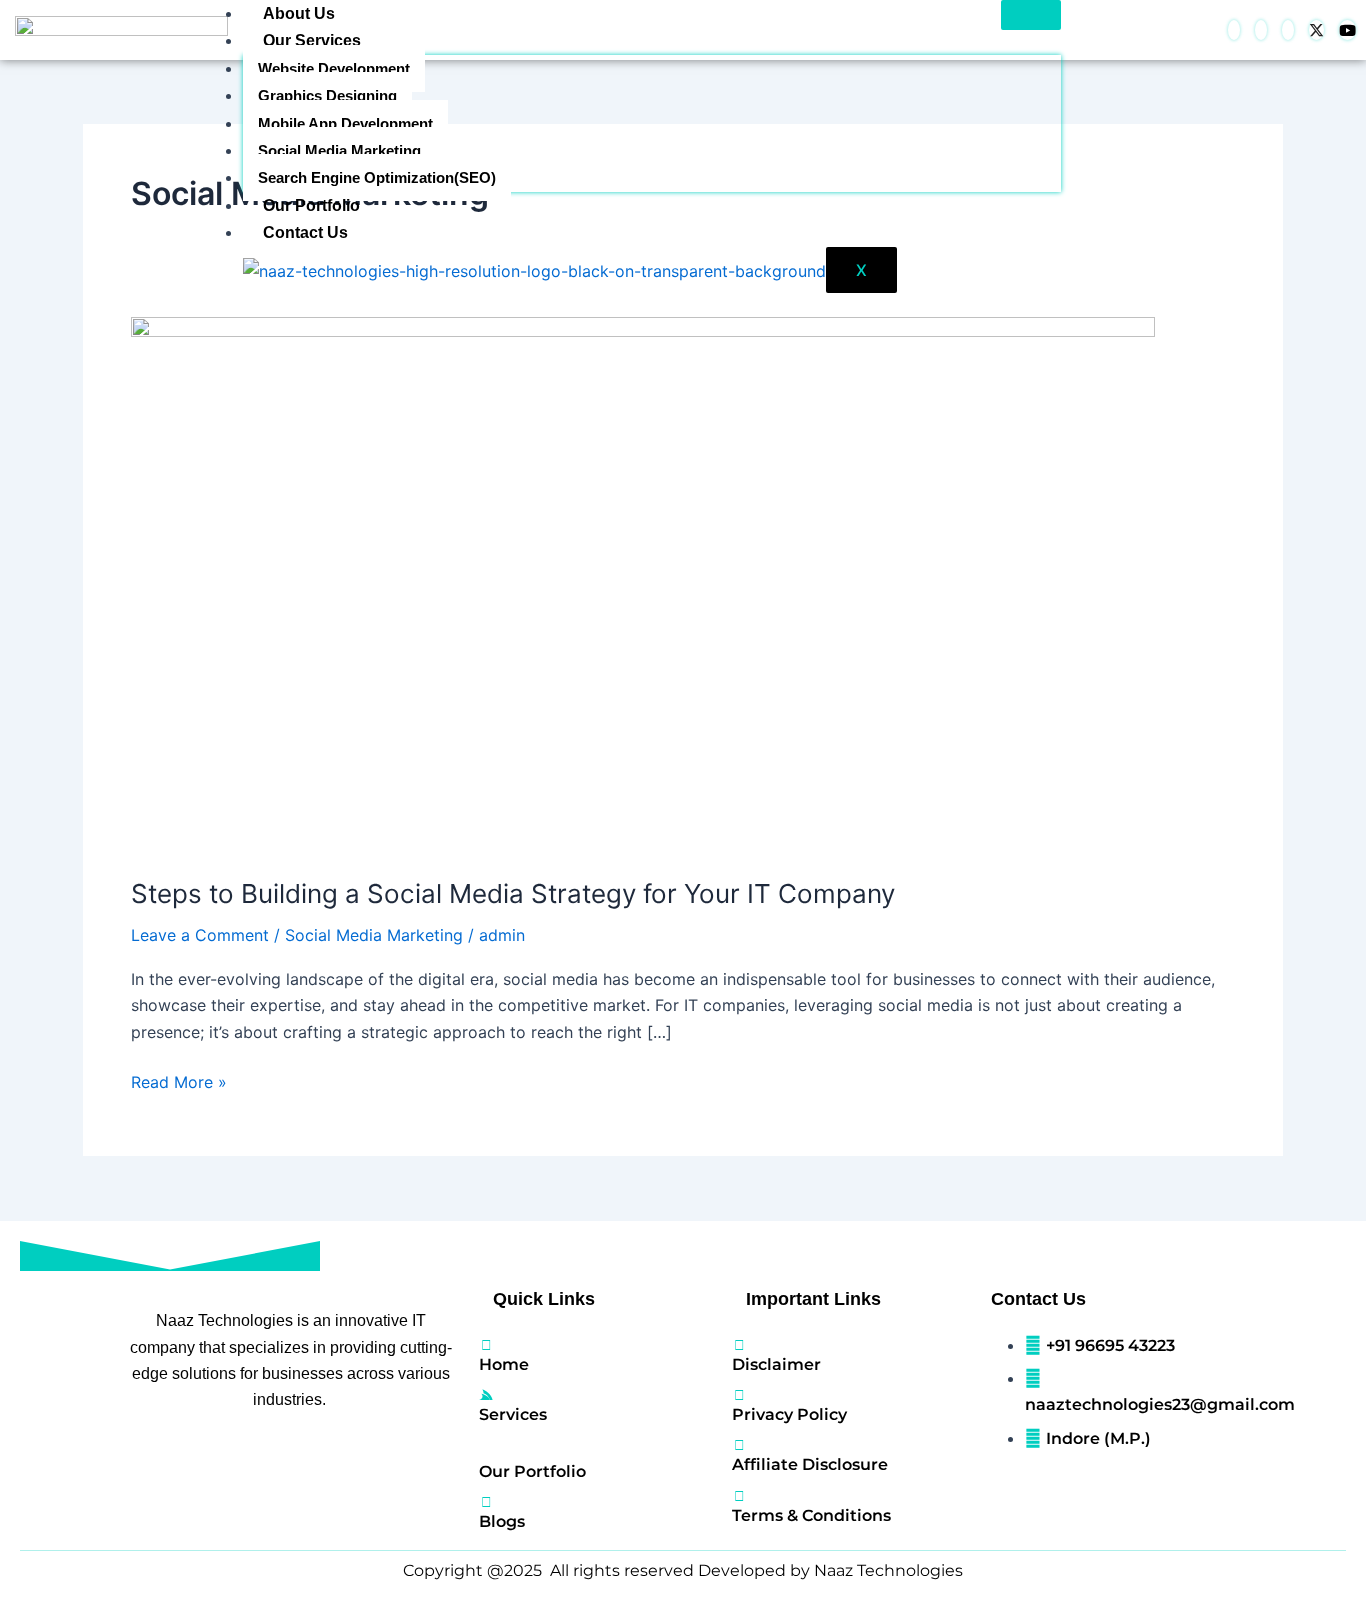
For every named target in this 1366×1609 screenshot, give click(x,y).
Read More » (179, 1080)
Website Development (334, 68)
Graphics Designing (327, 95)
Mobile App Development (345, 123)
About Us (299, 13)
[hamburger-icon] (1031, 15)
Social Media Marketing (339, 150)
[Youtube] (1347, 30)
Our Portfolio (311, 205)
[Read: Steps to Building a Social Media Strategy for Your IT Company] (643, 583)
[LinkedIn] (1261, 30)
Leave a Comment (200, 935)
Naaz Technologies (888, 1570)
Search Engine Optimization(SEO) (377, 177)
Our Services (312, 40)
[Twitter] (1316, 30)
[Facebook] (1234, 30)
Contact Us (305, 232)
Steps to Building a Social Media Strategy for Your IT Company (513, 893)
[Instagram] (1288, 30)
